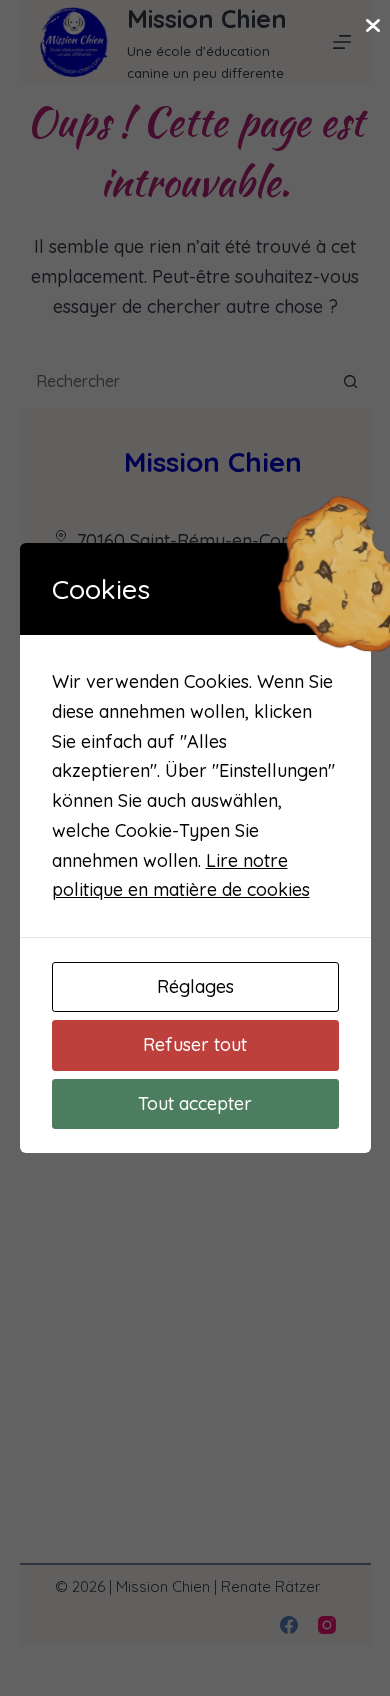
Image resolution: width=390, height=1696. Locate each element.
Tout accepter (195, 1103)
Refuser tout (195, 1044)
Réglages (195, 986)
